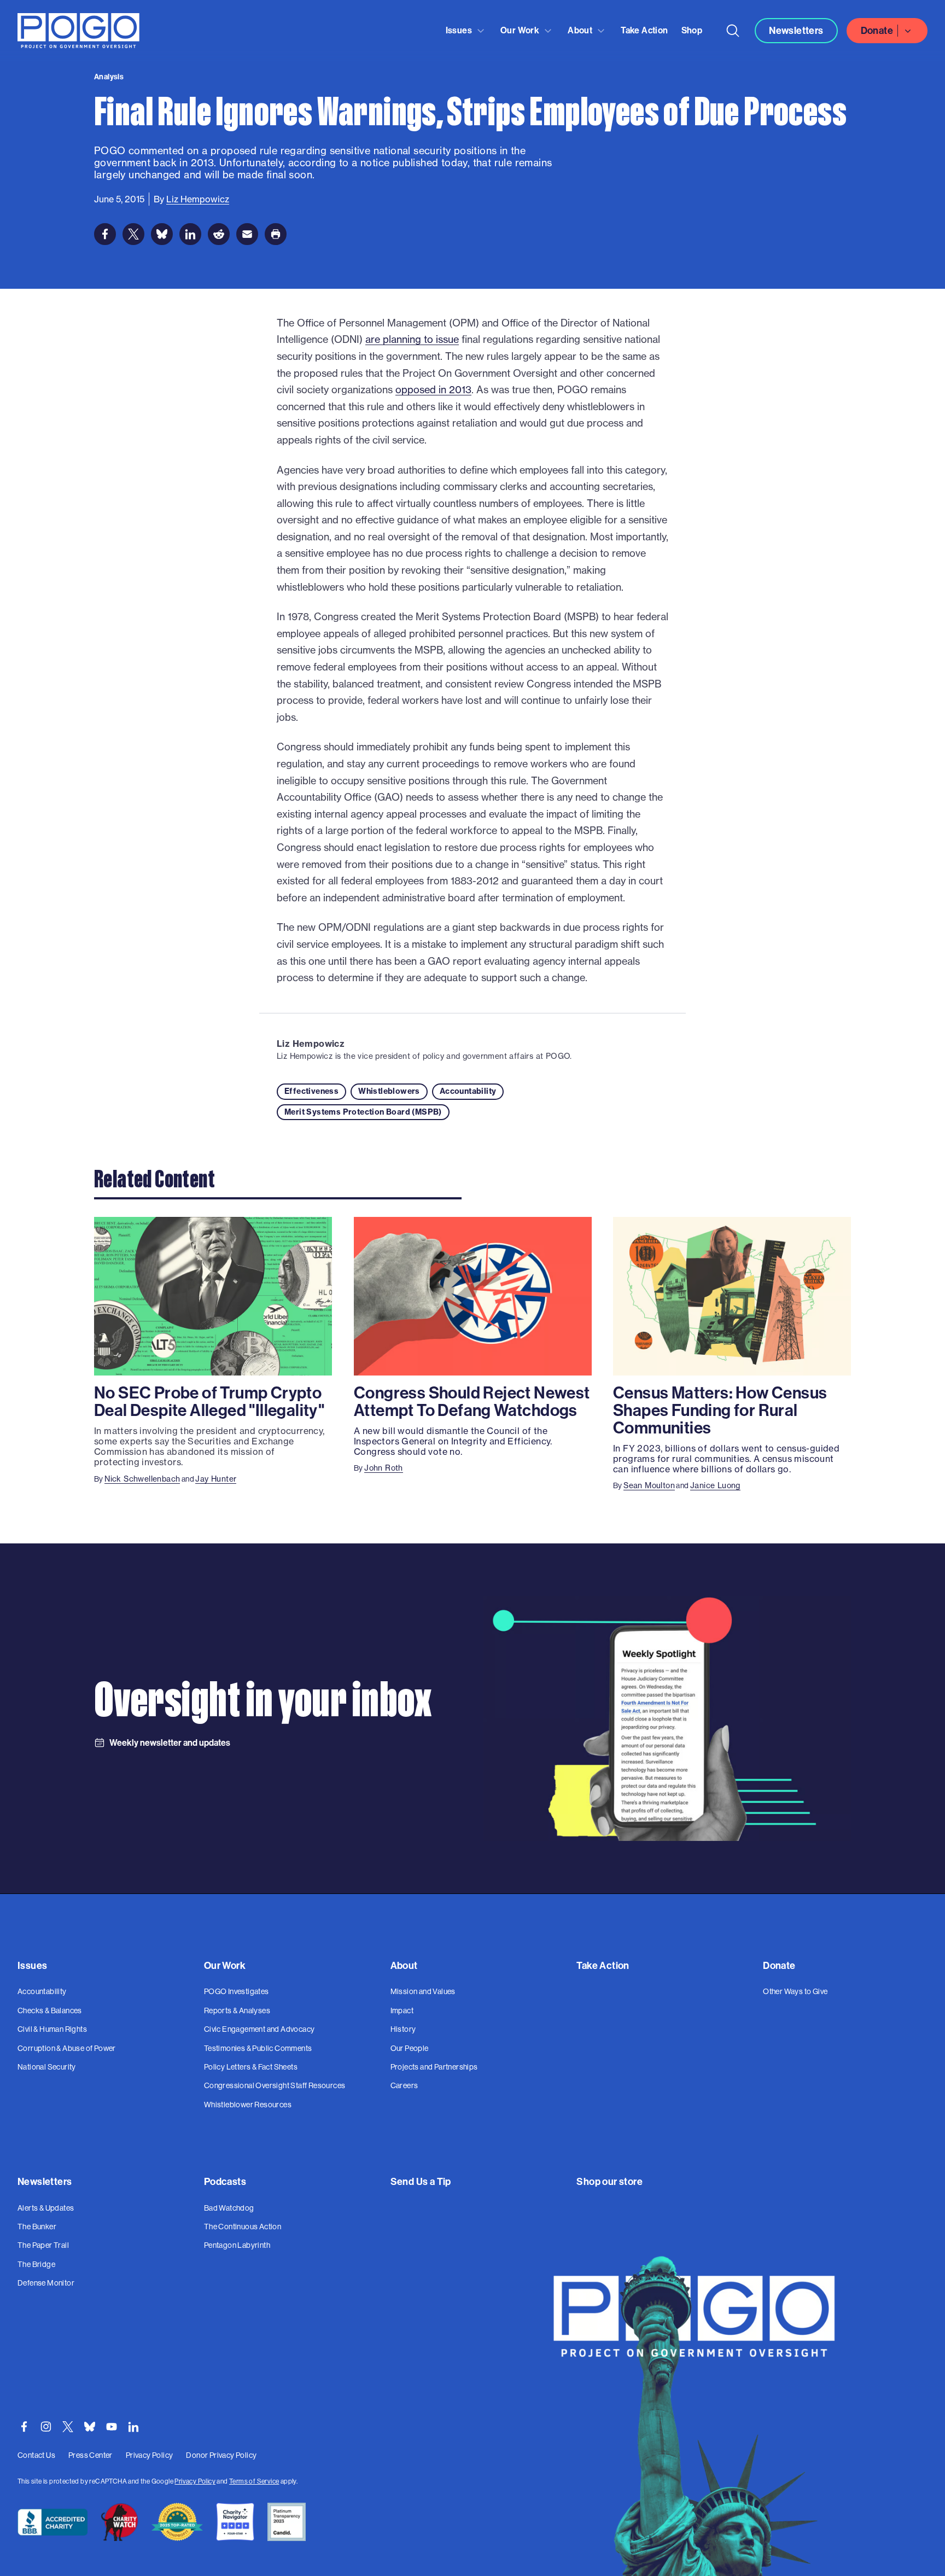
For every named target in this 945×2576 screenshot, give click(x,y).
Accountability (468, 1091)
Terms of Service (254, 2481)
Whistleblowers (389, 1091)
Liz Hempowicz (311, 1044)
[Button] (733, 31)
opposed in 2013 (433, 390)
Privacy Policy (195, 2481)
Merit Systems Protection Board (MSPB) (363, 1112)
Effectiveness (311, 1091)
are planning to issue (412, 339)
